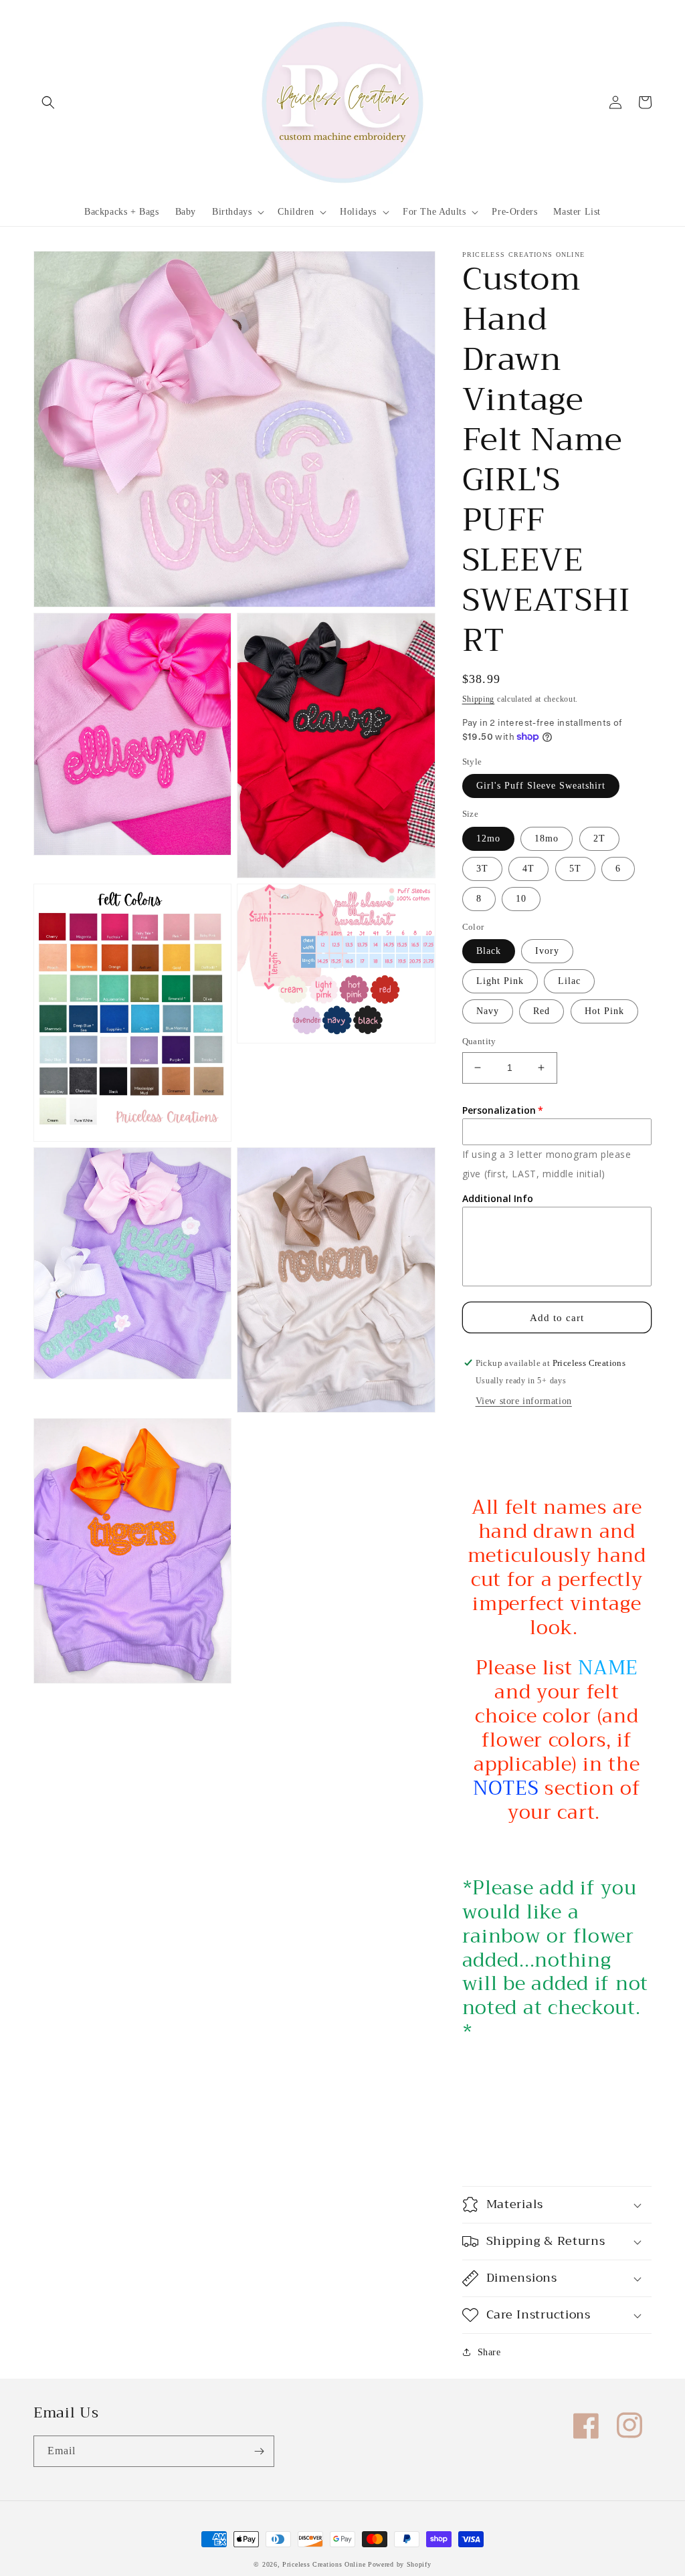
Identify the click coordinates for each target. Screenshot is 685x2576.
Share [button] (489, 2352)
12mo (488, 838)
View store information (524, 1401)
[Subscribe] (259, 2451)
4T (528, 869)
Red (542, 1011)
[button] (48, 102)
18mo (547, 838)
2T (599, 838)
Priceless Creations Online (324, 2564)
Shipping (479, 699)
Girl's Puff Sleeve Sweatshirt (541, 786)
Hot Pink (604, 1011)
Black (489, 951)
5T (575, 869)
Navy (488, 1011)
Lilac (569, 981)
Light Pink (500, 981)
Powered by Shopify (400, 2564)
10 (521, 899)
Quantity (479, 1041)
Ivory (547, 951)
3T (482, 869)
